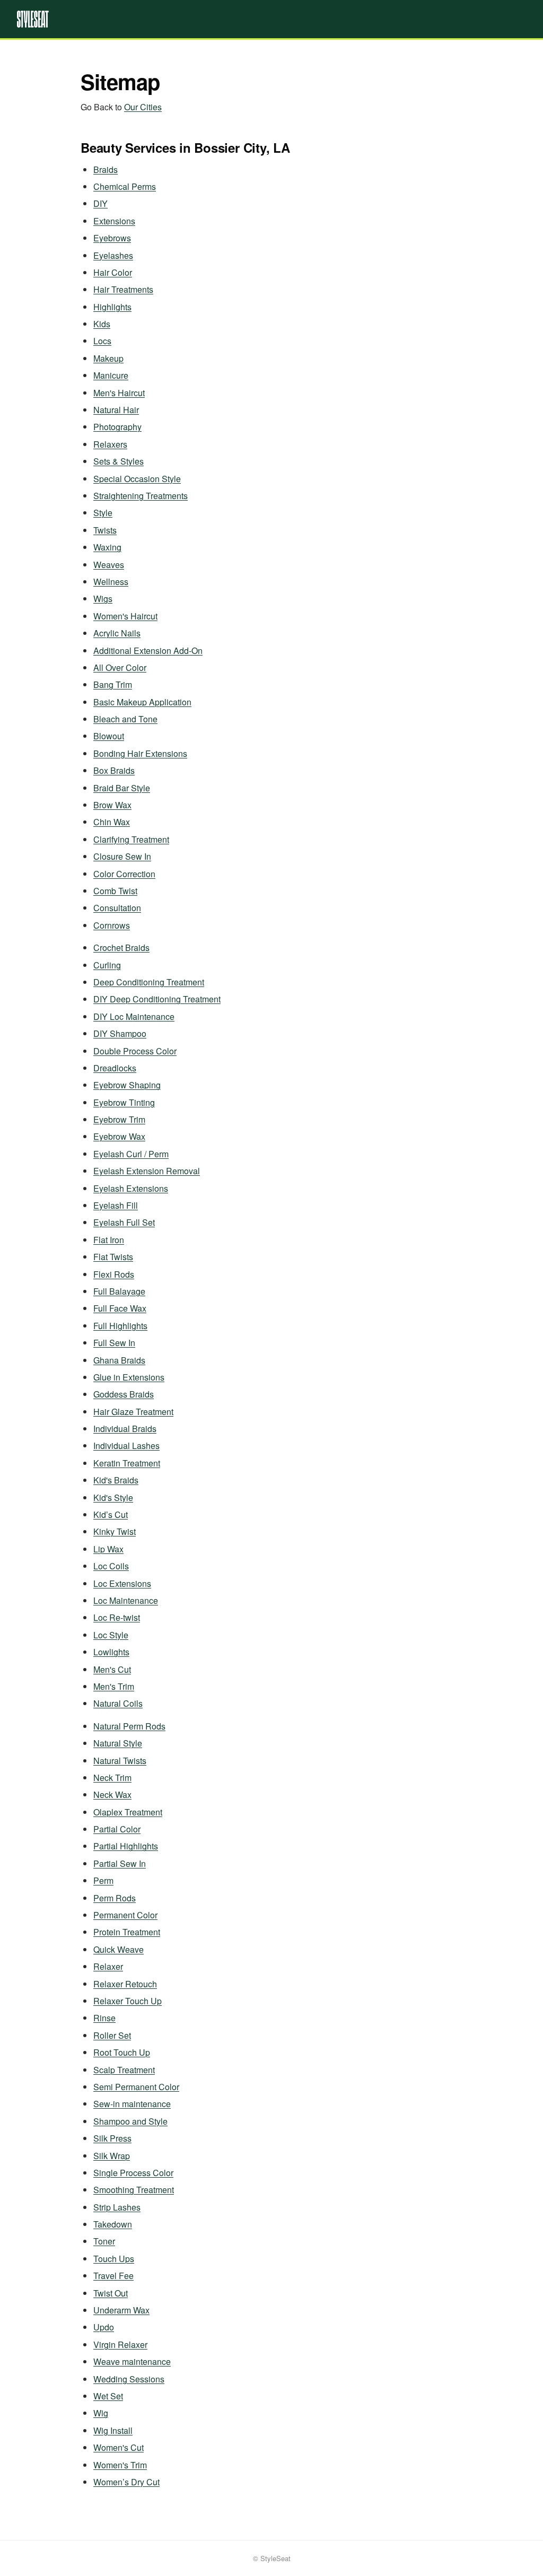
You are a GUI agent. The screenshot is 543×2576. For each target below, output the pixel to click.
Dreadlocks (115, 1068)
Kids (102, 324)
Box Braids (114, 770)
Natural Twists (120, 1761)
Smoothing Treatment (134, 2190)
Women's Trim (120, 2465)
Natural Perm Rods (129, 1726)
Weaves (109, 565)
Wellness (111, 582)
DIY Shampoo (120, 1033)
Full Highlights (120, 1326)
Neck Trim (112, 1778)
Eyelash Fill (116, 1205)
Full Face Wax (120, 1308)
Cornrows (112, 925)
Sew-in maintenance (132, 2104)
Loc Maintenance (126, 1600)
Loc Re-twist (117, 1617)
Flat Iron (109, 1240)
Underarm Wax (121, 2310)
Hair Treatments (123, 289)
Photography (117, 427)
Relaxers (110, 444)
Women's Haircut (125, 616)
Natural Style (118, 1743)
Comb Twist (115, 891)
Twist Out (111, 2293)
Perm (103, 1880)
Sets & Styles (119, 461)
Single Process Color (133, 2173)
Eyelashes (113, 255)
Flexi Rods (114, 1274)
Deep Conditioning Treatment (149, 982)
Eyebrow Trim (119, 1119)
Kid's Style (113, 1497)
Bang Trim (113, 684)
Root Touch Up (122, 2052)
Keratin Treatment (127, 1463)
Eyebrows (112, 238)
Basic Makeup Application (142, 702)
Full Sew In (114, 1343)
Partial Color (117, 1829)
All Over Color (120, 667)
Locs (102, 341)
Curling (107, 965)
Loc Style (111, 1635)
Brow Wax (112, 805)
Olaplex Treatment (128, 1812)
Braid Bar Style (122, 788)
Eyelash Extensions (131, 1188)
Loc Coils (111, 1566)
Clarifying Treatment (131, 839)
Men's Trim (114, 1686)
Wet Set (108, 2396)
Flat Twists (113, 1257)
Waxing (107, 547)
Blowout (109, 736)
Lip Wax (108, 1549)
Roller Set (112, 2035)
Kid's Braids (116, 1480)
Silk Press (112, 2138)
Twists (105, 530)
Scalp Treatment (124, 2070)
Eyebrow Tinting (124, 1102)
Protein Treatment (127, 1932)
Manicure (111, 375)
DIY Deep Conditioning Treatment (157, 999)
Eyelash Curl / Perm (131, 1154)
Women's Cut (119, 2447)
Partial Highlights (126, 1846)
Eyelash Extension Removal (147, 1171)
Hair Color (113, 272)
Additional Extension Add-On (148, 650)
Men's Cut (112, 1669)
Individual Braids (125, 1429)
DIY (100, 203)
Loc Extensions (122, 1583)
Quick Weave (119, 1949)
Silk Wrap (112, 2156)
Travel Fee (113, 2276)
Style (103, 513)
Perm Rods (115, 1898)
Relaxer (108, 1966)
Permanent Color (125, 1915)
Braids (106, 169)
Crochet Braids (121, 948)
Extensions (114, 221)
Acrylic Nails (117, 633)
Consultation (117, 908)
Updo (104, 2327)
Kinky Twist (115, 1531)
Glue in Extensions (129, 1377)
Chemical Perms (125, 186)
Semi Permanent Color (136, 2087)
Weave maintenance (132, 2361)
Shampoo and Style (130, 2121)
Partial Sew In (120, 1863)
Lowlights (111, 1652)
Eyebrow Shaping (127, 1085)
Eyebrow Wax (119, 1136)
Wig (101, 2413)
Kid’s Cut (111, 1514)
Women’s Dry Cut (126, 2482)
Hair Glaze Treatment (133, 1412)
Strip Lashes (117, 2207)
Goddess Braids (124, 1394)
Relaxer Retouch (125, 1984)
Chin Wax (112, 822)
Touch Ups (114, 2259)
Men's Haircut (119, 393)
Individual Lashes (126, 1446)
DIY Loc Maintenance (134, 1016)
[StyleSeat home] (271, 19)
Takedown (113, 2224)
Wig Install (113, 2430)
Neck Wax (112, 1795)
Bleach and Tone (125, 719)
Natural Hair (116, 410)
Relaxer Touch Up (128, 2001)
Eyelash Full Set (124, 1222)
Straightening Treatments (141, 496)
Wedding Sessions (129, 2379)
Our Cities (143, 107)
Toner (104, 2241)
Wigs (103, 599)
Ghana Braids (119, 1360)
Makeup (108, 358)
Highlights (112, 307)
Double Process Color (135, 1051)
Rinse (104, 2018)
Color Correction (124, 874)
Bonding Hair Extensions (140, 753)
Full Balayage (119, 1291)
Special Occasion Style (137, 479)
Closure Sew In (122, 856)
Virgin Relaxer (120, 2344)
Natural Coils (118, 1703)
